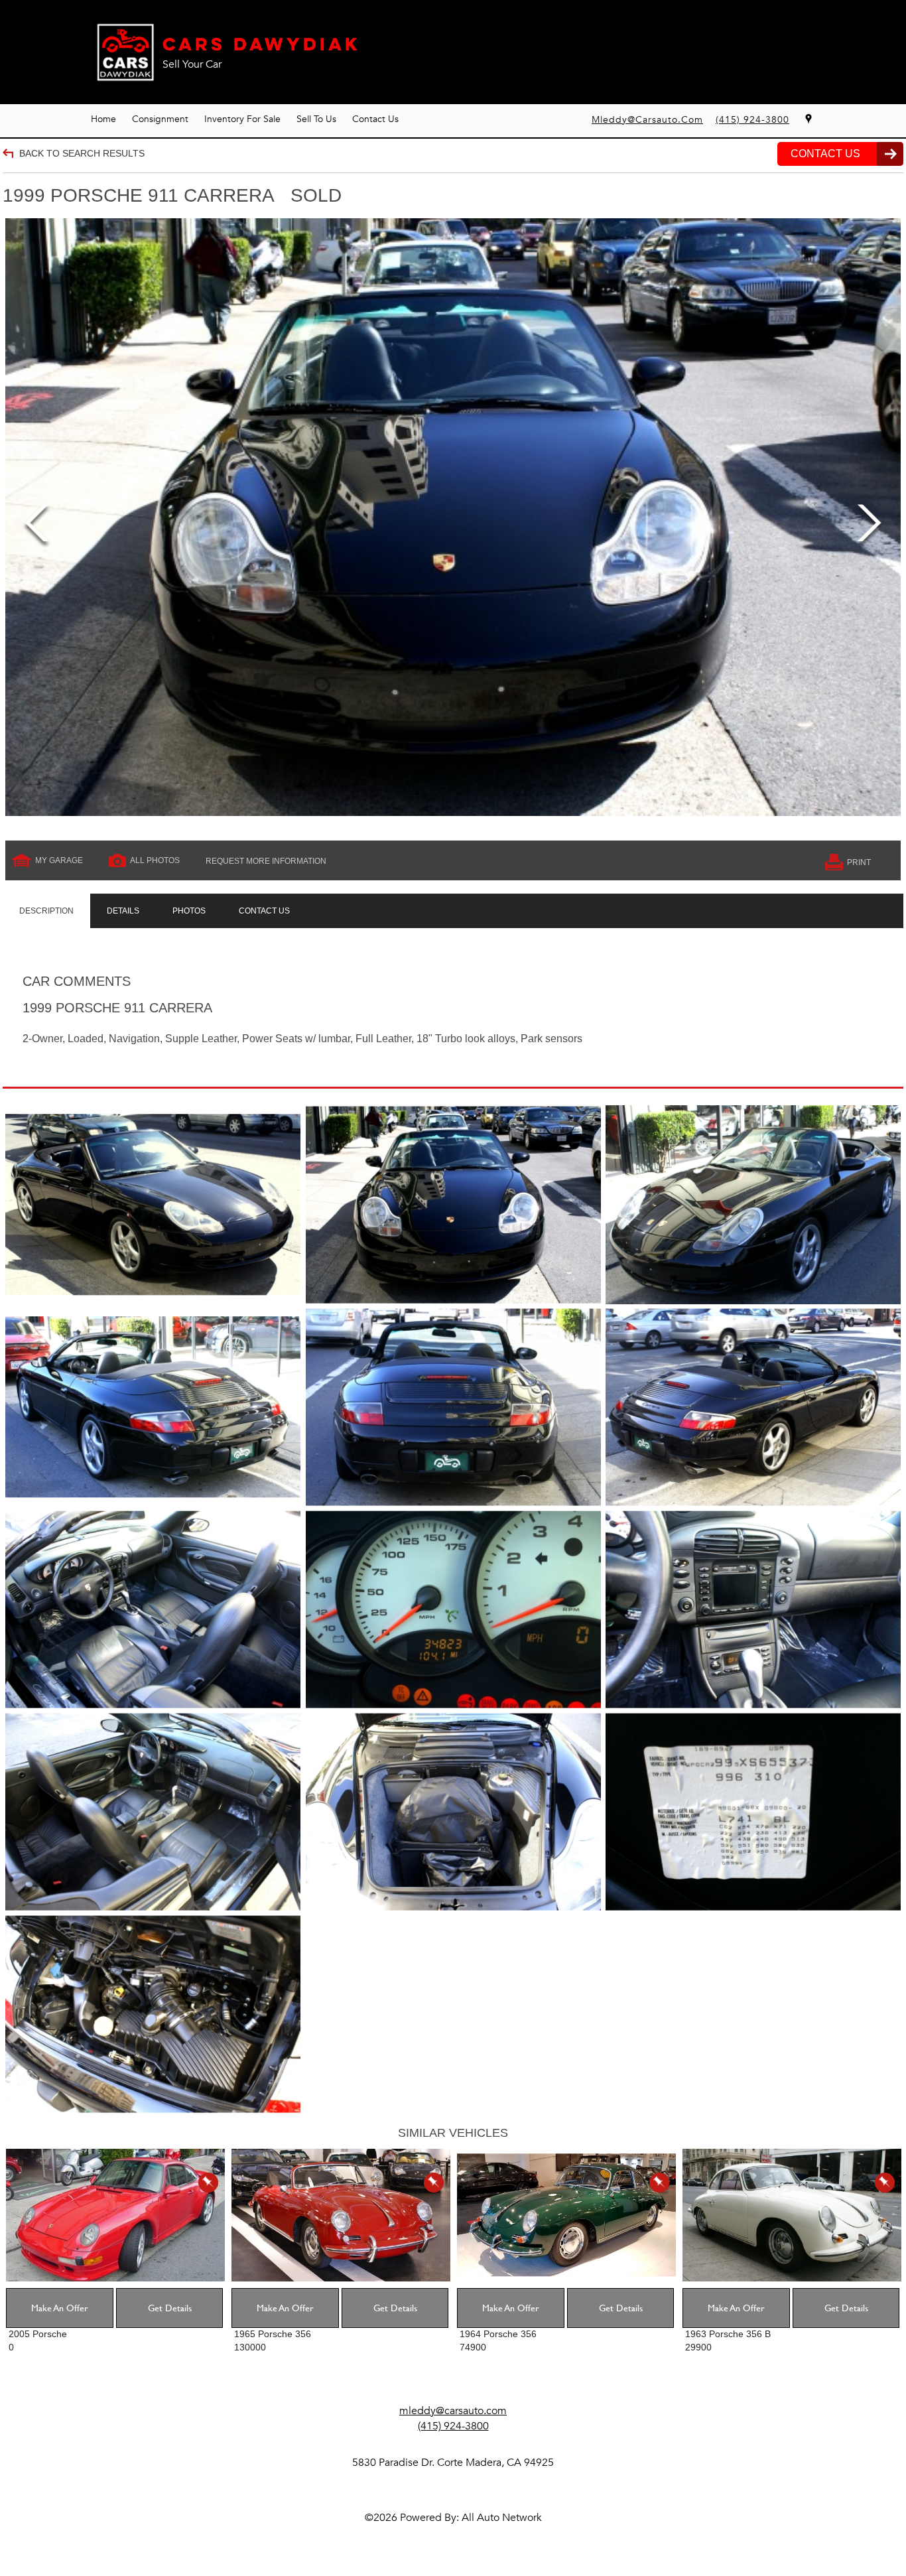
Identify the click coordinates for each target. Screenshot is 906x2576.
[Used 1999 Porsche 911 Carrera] (453, 517)
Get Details (170, 2308)
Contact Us (375, 119)
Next (869, 526)
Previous (37, 526)
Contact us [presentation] (264, 911)
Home (103, 119)
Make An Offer (60, 2308)
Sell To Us (316, 119)
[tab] (46, 911)
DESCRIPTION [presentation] (46, 911)
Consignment (160, 119)
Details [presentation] (123, 911)
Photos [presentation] (189, 911)
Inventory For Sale (242, 119)
